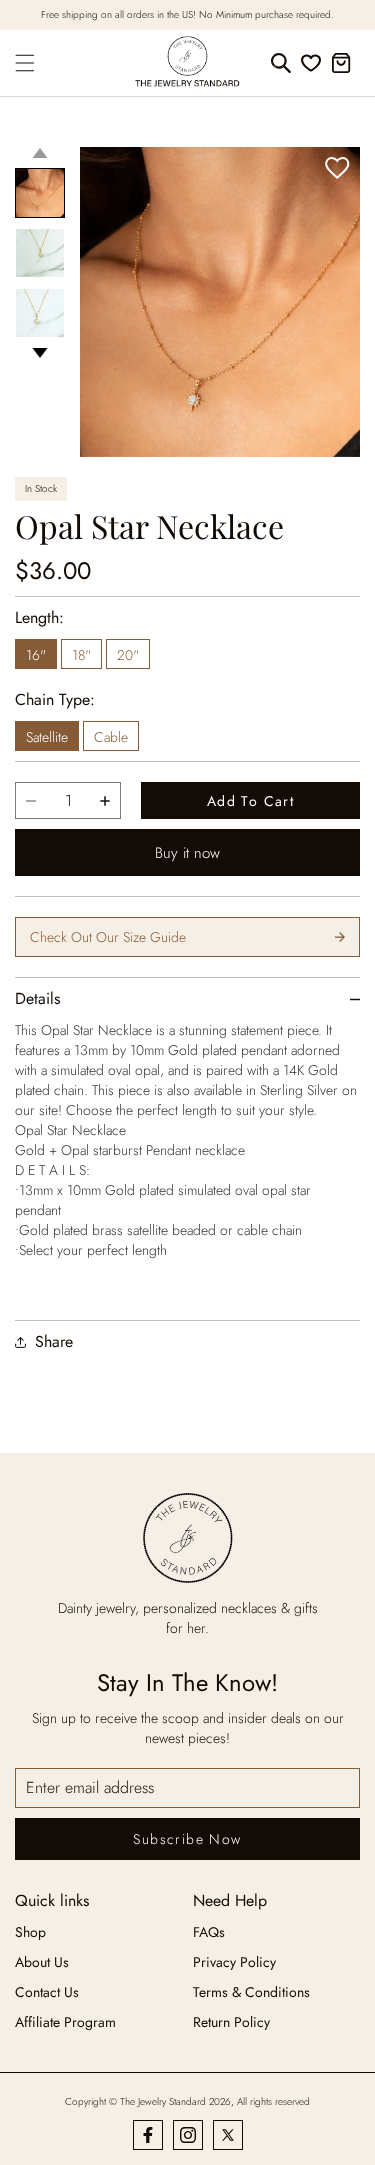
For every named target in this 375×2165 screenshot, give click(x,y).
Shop (30, 1932)
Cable (111, 737)
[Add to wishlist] (337, 169)
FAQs (209, 1932)
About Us (42, 1962)
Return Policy (231, 2022)
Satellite (47, 737)
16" (36, 655)
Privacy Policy (234, 1962)
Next (40, 353)
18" (81, 655)
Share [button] (54, 1342)
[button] (26, 63)
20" (128, 655)
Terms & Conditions (251, 1992)
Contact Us (47, 1992)
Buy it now (187, 853)
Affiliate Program (65, 2022)
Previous (40, 153)
